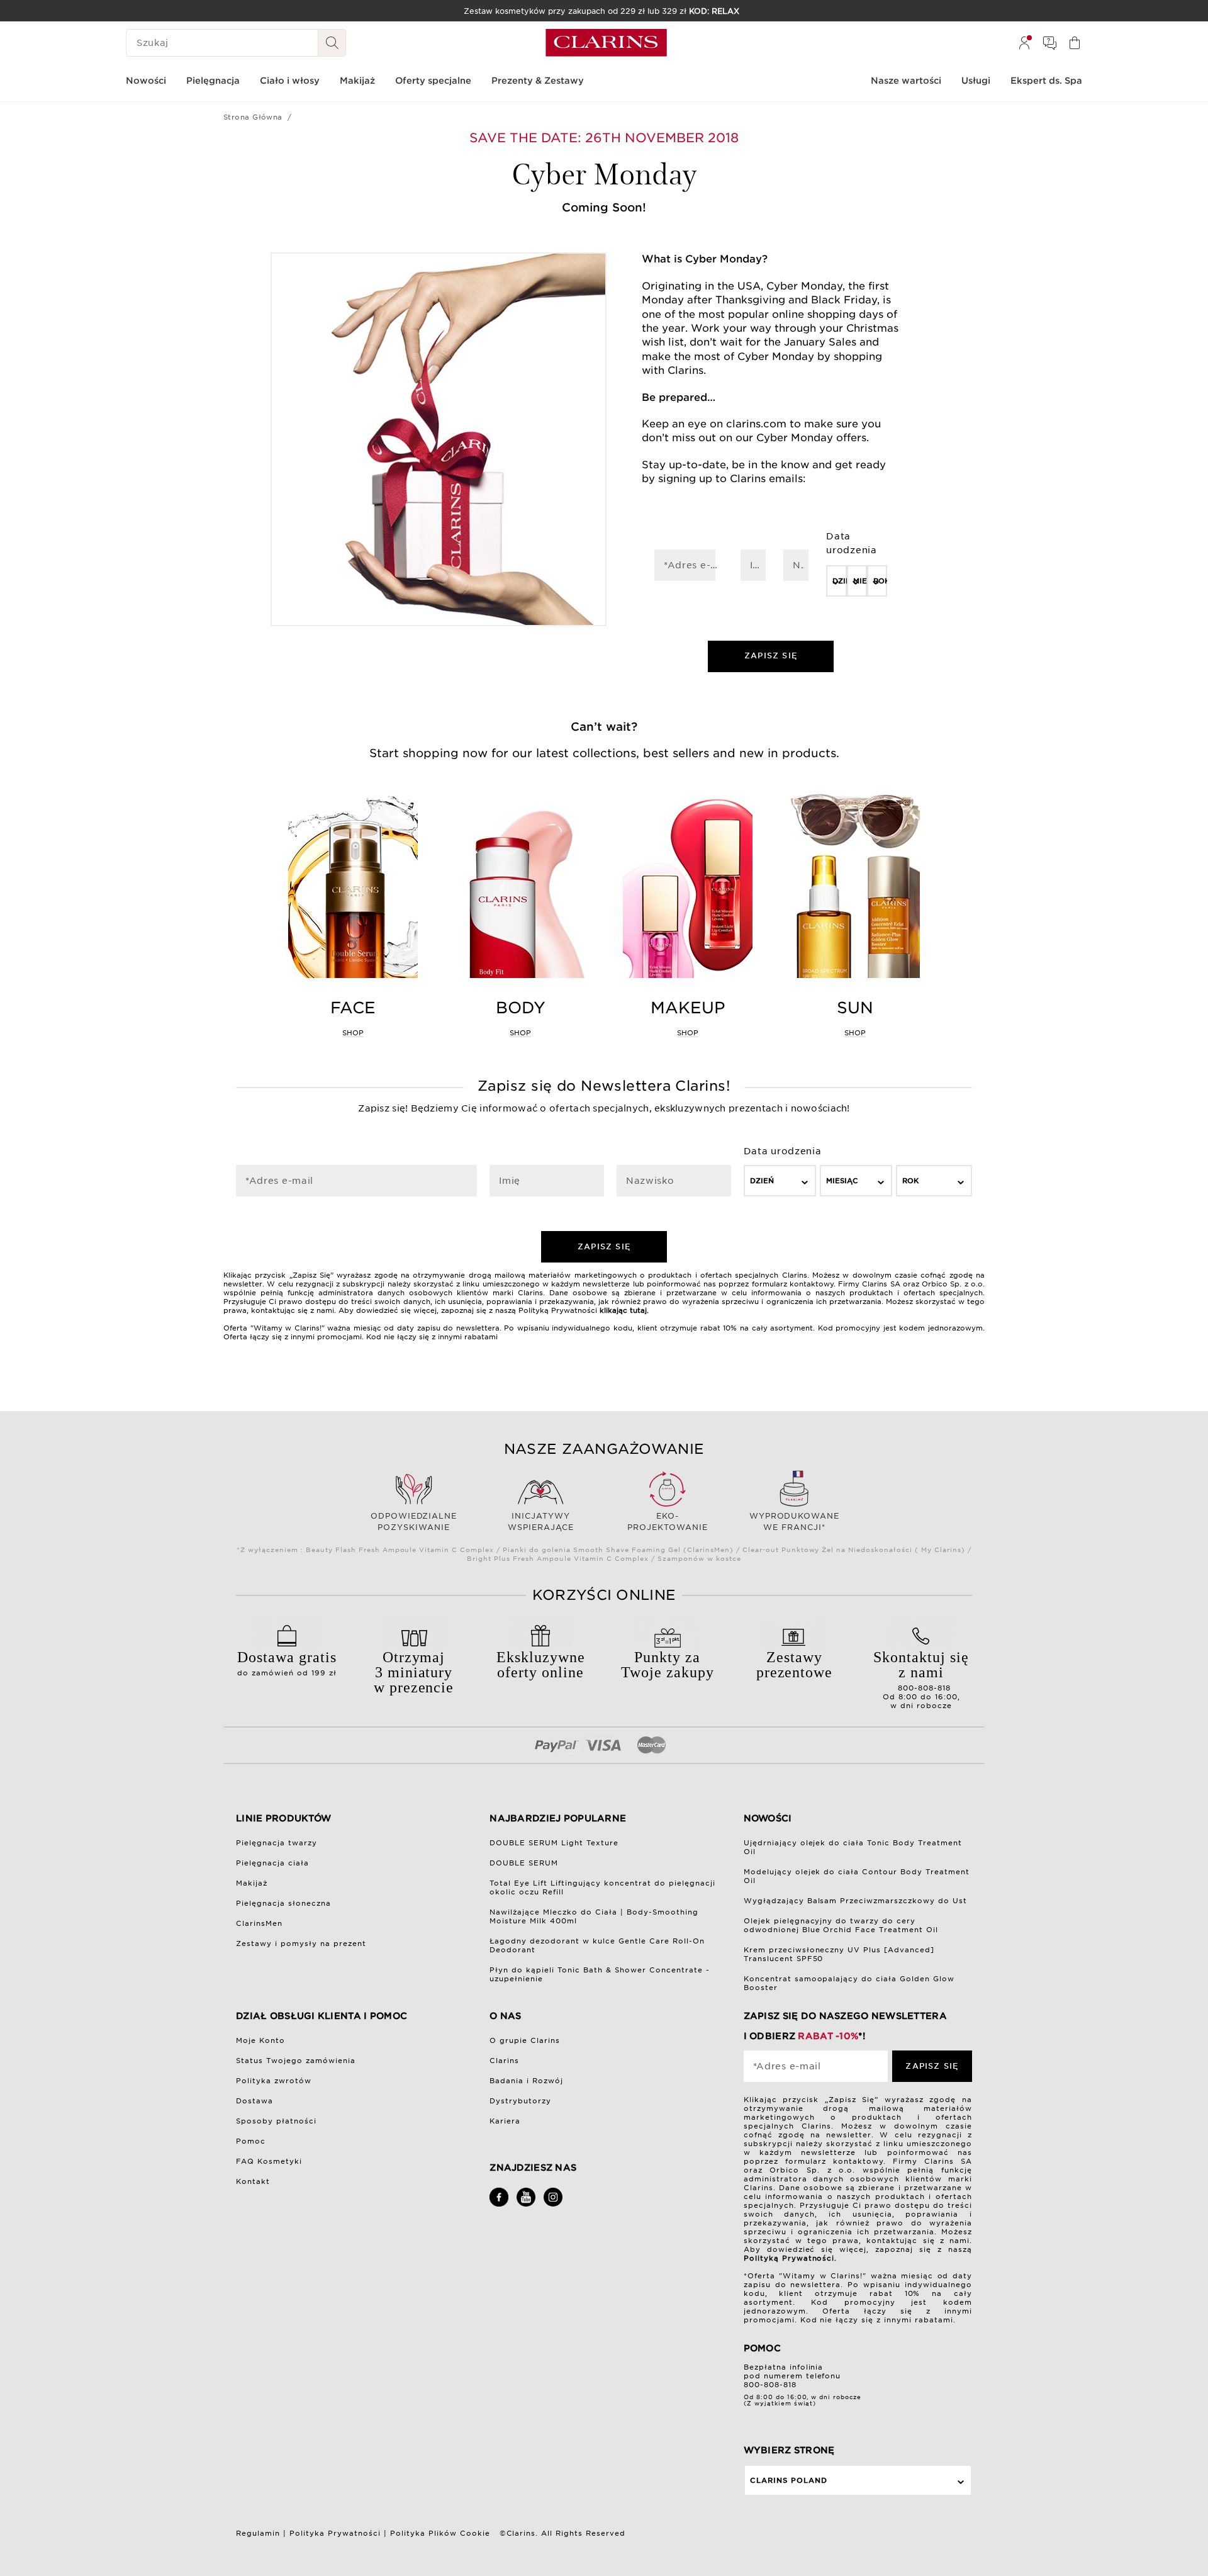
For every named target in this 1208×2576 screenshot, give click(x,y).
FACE (353, 1008)
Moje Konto (260, 2040)
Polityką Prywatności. (791, 2258)
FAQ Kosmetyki (269, 2161)
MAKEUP (688, 1008)
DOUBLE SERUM (524, 1863)
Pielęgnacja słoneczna (283, 1903)
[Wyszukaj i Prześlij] (332, 43)
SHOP (353, 1033)
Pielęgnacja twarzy (277, 1843)
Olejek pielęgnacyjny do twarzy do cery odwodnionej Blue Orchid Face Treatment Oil (841, 1925)
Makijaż (252, 1883)
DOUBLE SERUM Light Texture (554, 1843)
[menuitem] (1024, 43)
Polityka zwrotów (274, 2081)
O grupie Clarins (525, 2040)
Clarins (504, 2061)
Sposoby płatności (276, 2121)
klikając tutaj (623, 1310)
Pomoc (251, 2141)
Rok (880, 581)
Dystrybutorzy (520, 2101)
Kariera (505, 2121)
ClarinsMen (259, 1923)
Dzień (839, 581)
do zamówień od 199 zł (287, 1663)
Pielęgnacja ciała (272, 1863)
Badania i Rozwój (526, 2081)
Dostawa (254, 2101)
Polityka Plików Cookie (440, 2533)
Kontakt (253, 2181)
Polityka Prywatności (335, 2533)
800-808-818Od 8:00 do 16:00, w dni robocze (921, 1679)
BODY (521, 1008)
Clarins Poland (789, 2480)
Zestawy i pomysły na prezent (301, 1943)
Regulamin (258, 2533)
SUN (855, 1008)
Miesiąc (860, 581)
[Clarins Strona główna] (606, 43)
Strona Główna (253, 117)
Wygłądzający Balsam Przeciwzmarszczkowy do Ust (856, 1901)
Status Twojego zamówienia (296, 2061)
